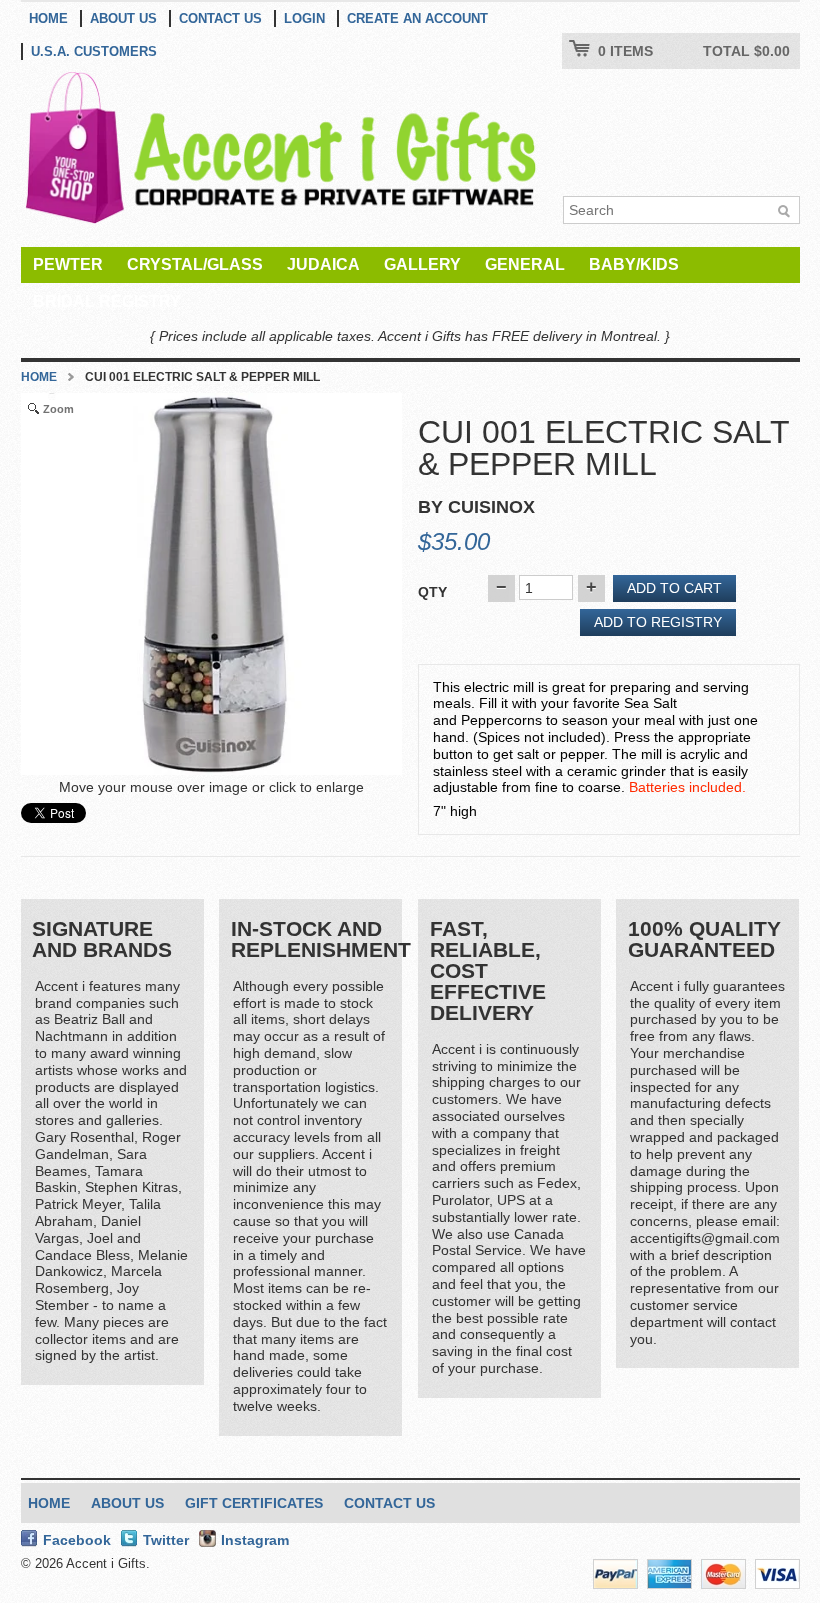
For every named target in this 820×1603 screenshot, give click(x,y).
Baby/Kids (634, 264)
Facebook (77, 1540)
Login (304, 18)
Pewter (68, 264)
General (525, 264)
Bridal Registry (107, 301)
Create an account (417, 18)
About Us (123, 18)
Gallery (422, 264)
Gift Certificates (254, 1503)
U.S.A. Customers (94, 51)
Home (48, 18)
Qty (432, 592)
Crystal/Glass (195, 264)
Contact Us (220, 18)
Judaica (323, 264)
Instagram (255, 1540)
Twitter (166, 1540)
